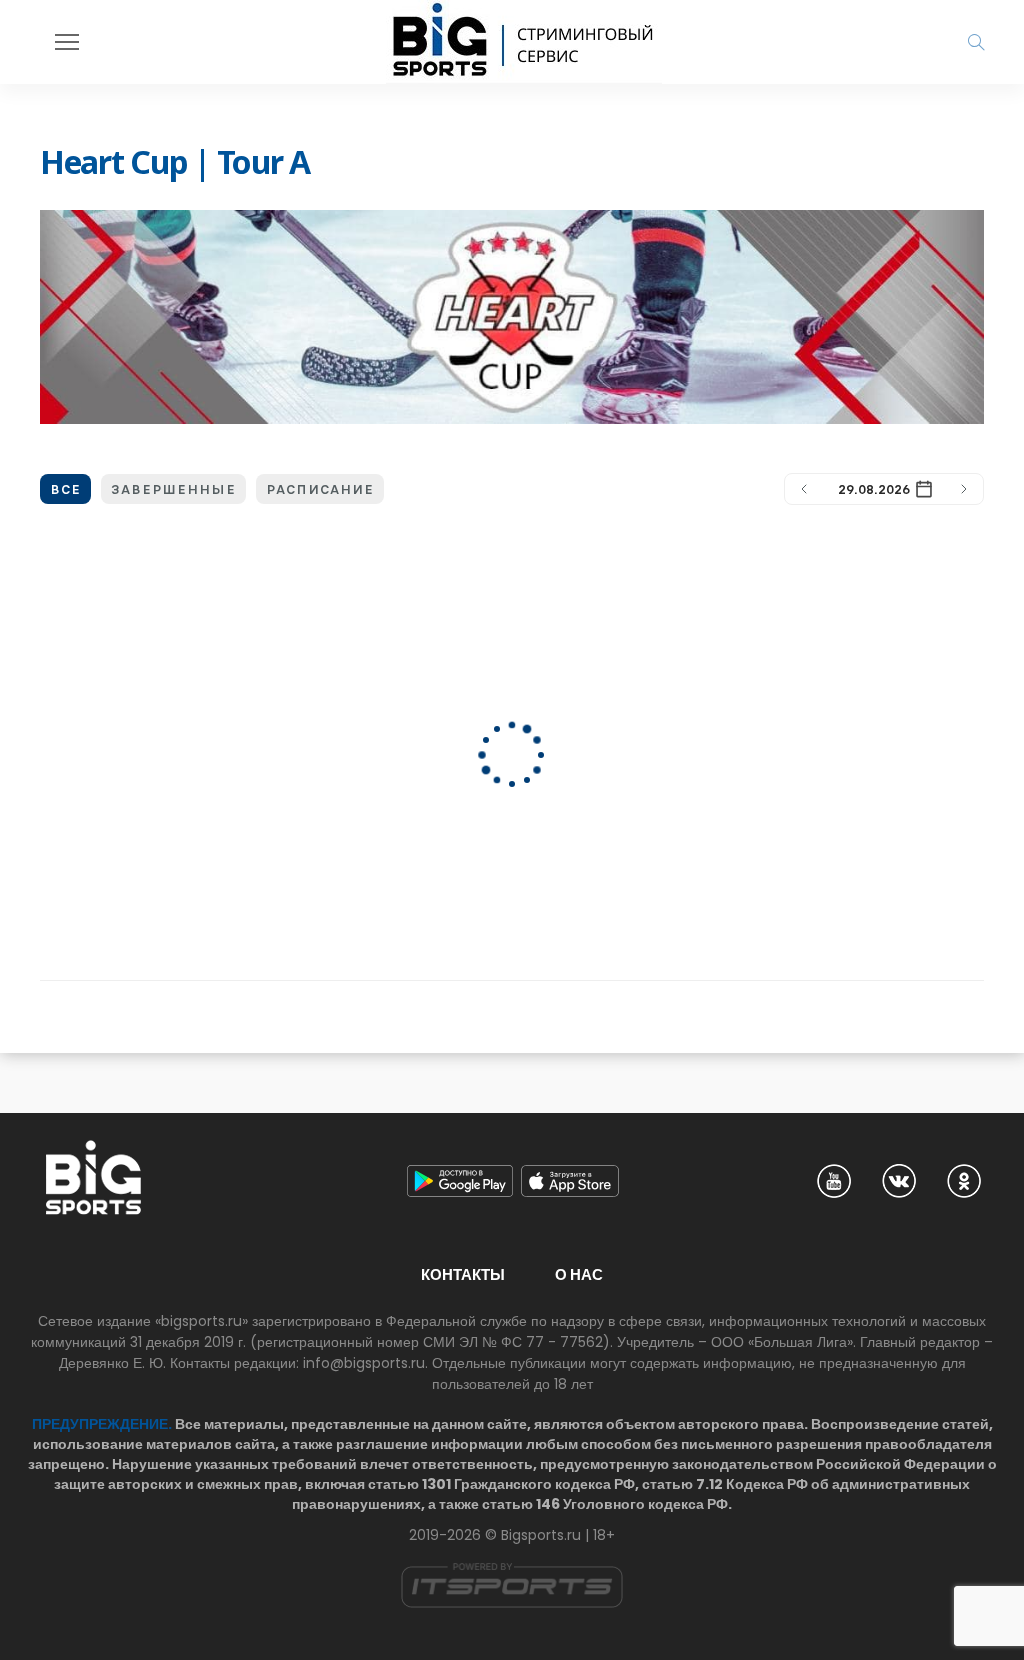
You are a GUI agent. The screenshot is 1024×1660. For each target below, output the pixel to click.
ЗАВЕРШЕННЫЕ (173, 489)
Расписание (320, 489)
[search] (976, 42)
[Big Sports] (524, 42)
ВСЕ (65, 489)
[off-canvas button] (67, 42)
